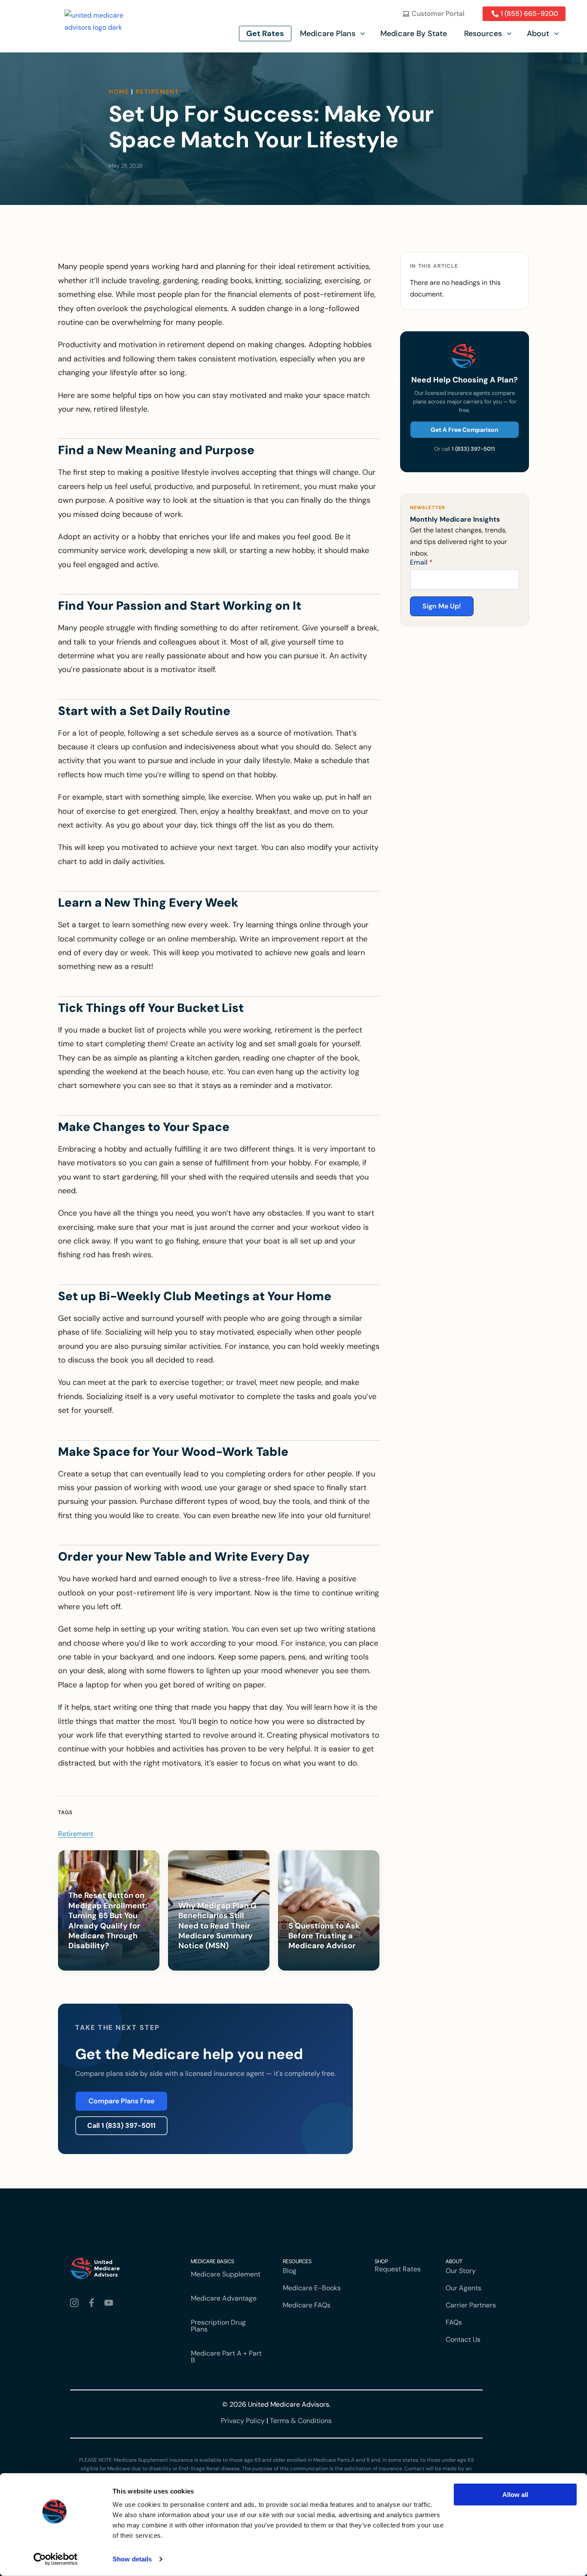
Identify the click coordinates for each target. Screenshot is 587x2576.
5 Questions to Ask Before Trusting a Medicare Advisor (324, 1936)
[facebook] (93, 2303)
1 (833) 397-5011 (473, 449)
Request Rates (398, 2269)
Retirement (157, 92)
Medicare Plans (328, 34)
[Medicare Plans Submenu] (364, 34)
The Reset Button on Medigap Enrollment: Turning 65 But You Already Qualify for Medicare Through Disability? (108, 1921)
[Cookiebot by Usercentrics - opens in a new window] (56, 2559)
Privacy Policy (243, 2421)
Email (421, 562)
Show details (132, 2559)
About (538, 34)
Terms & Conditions (301, 2421)
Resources (483, 34)
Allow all (515, 2495)
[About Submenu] (557, 34)
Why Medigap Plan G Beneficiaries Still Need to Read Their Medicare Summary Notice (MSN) (217, 1926)
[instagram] (76, 2303)
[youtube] (110, 2303)
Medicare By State (414, 34)
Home (119, 92)
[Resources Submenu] (510, 34)
